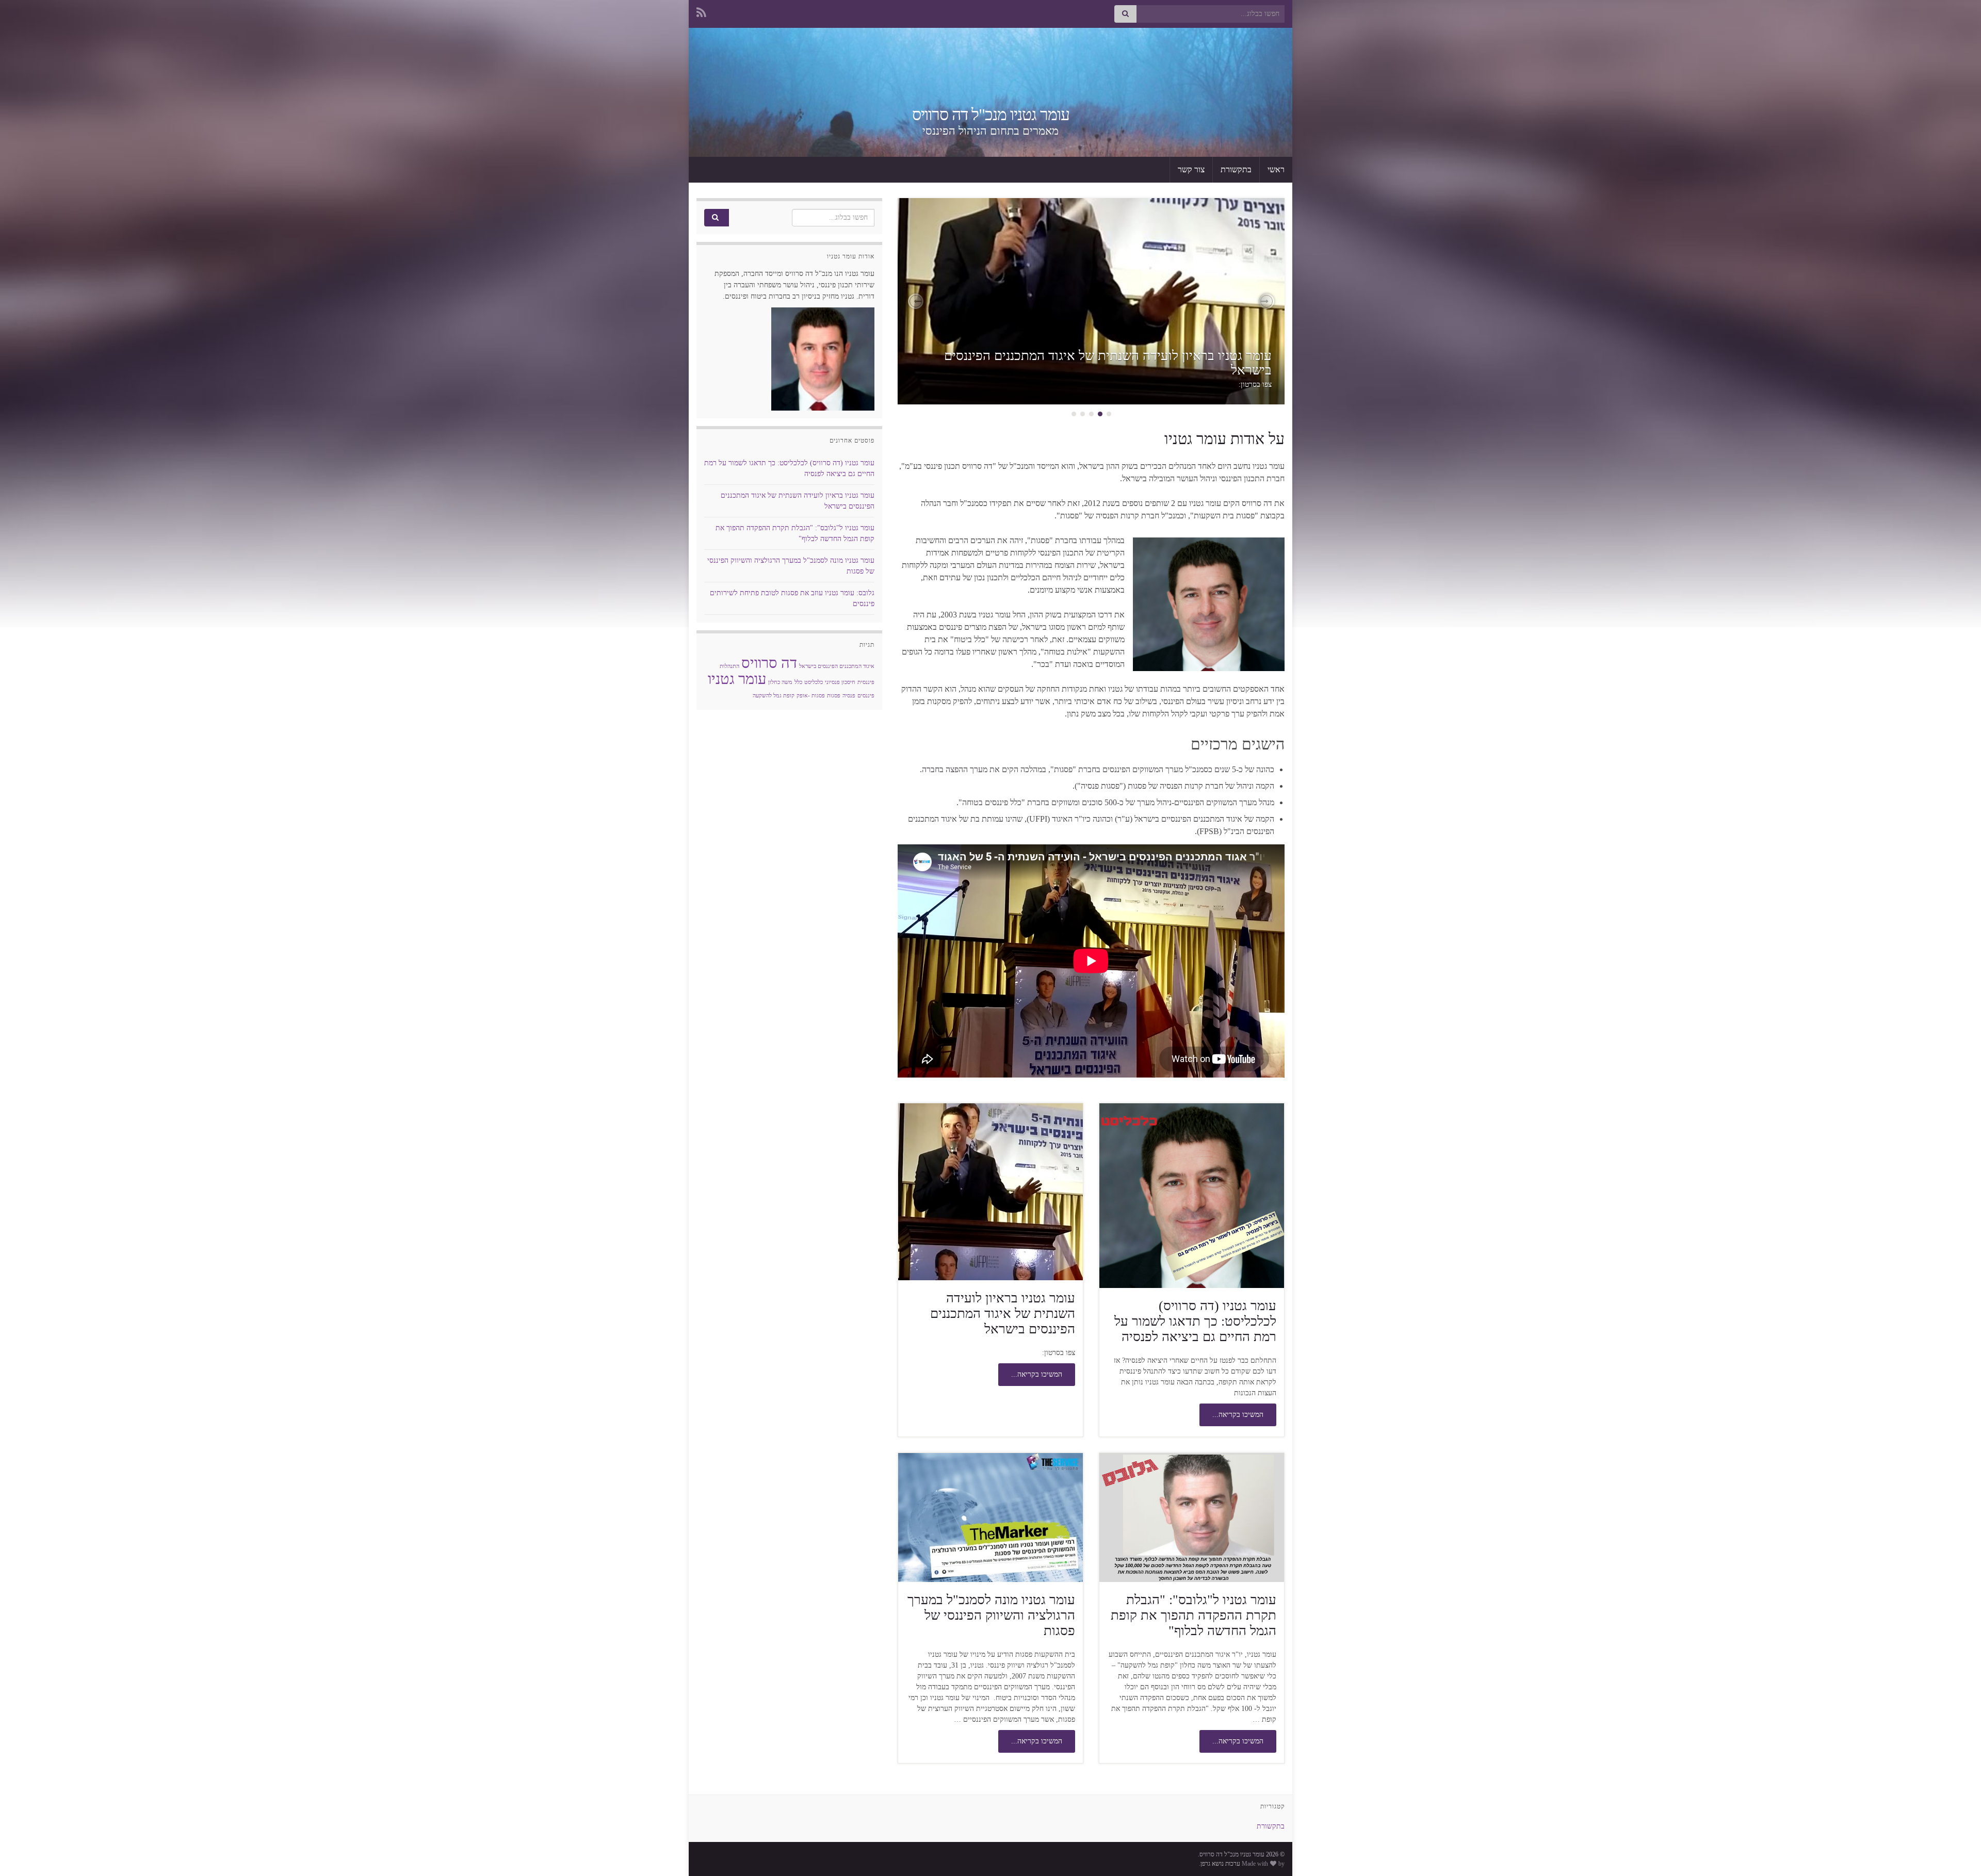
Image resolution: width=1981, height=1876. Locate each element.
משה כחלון (780, 682)
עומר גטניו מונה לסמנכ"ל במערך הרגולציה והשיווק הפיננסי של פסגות (991, 1615)
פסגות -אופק (811, 696)
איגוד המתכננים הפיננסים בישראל (837, 666)
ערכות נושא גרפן (1220, 1864)
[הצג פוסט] (1091, 301)
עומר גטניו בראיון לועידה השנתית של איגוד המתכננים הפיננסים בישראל (1108, 363)
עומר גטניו (737, 679)
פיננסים (866, 696)
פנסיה (849, 696)
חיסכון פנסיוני (840, 682)
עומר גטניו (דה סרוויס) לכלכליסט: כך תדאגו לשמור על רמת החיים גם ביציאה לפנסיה (1195, 1321)
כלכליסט (814, 682)
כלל (798, 682)
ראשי (1276, 169)
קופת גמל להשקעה (774, 696)
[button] (1266, 301)
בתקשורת (1236, 169)
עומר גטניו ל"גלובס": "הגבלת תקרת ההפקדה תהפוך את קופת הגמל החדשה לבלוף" (1194, 1615)
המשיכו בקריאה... (1238, 1415)
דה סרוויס (769, 663)
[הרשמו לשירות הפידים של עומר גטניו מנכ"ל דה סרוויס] (701, 11)
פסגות (834, 696)
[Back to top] (23, 1853)
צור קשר (1191, 169)
